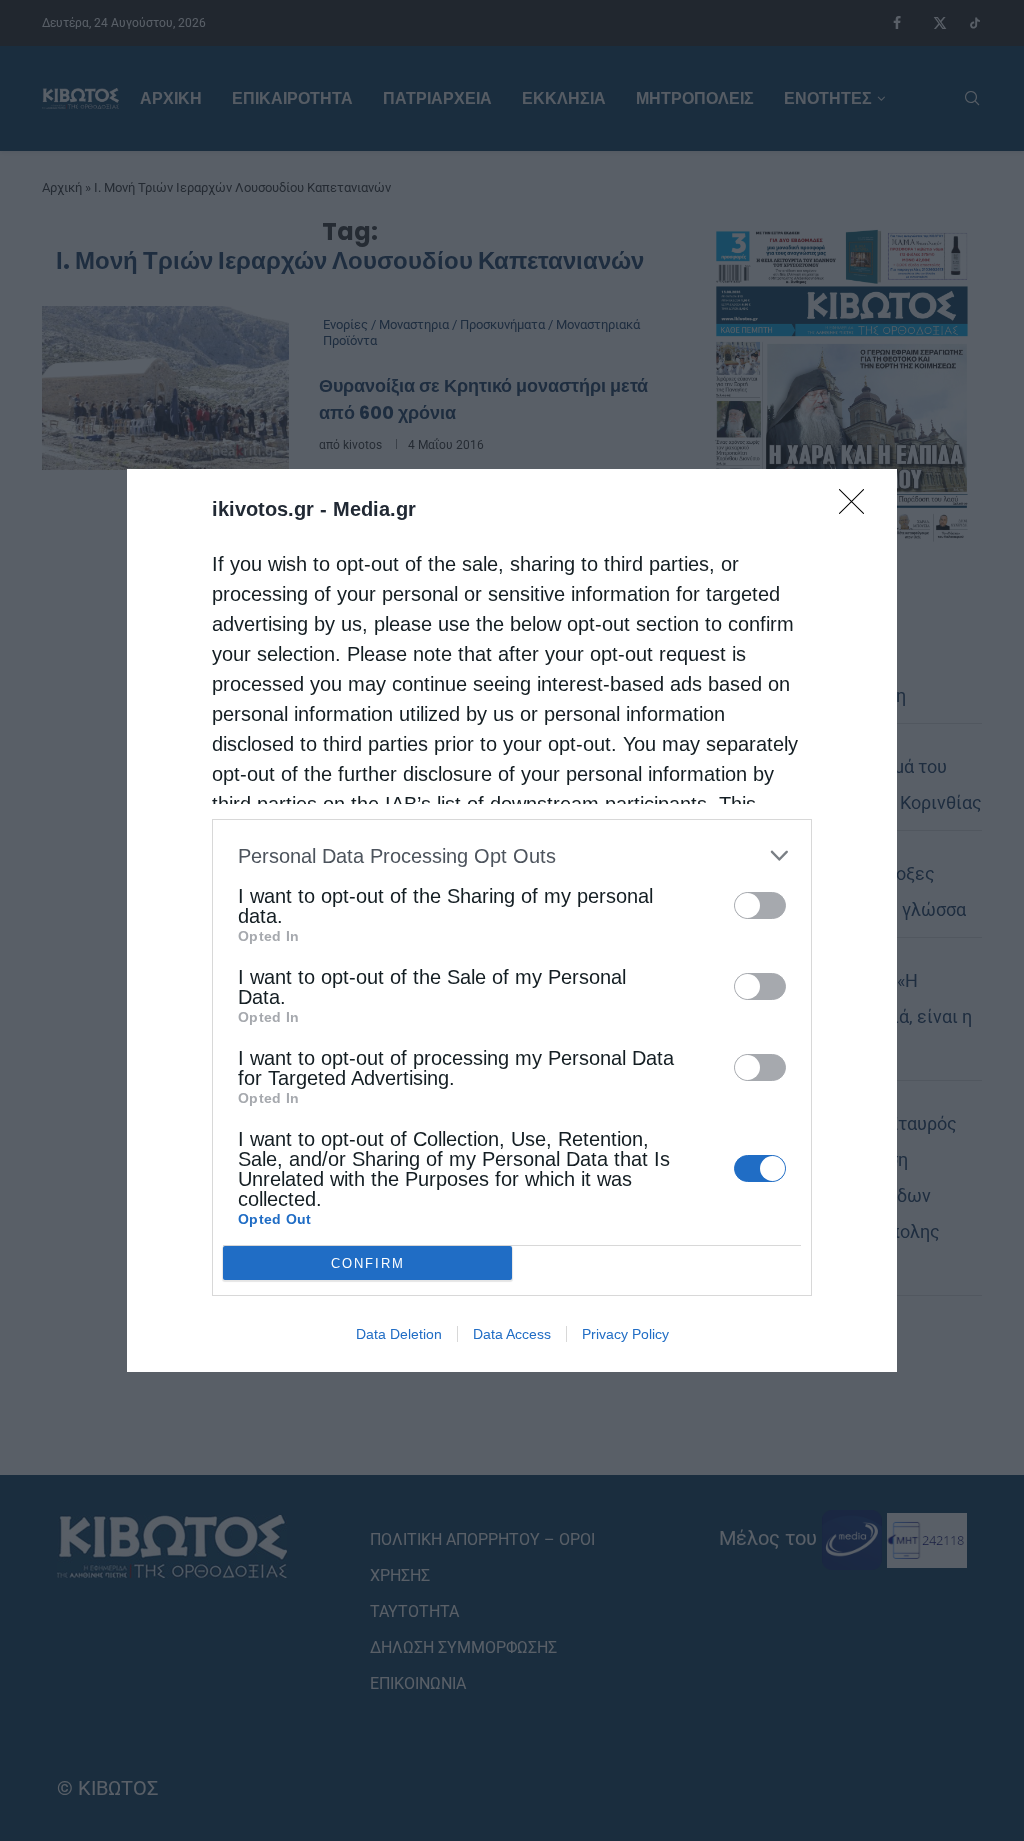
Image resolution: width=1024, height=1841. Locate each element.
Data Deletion (399, 1334)
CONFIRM (368, 1263)
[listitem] (512, 855)
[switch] (760, 905)
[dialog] (512, 920)
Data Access (512, 1334)
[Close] (858, 508)
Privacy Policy (625, 1334)
